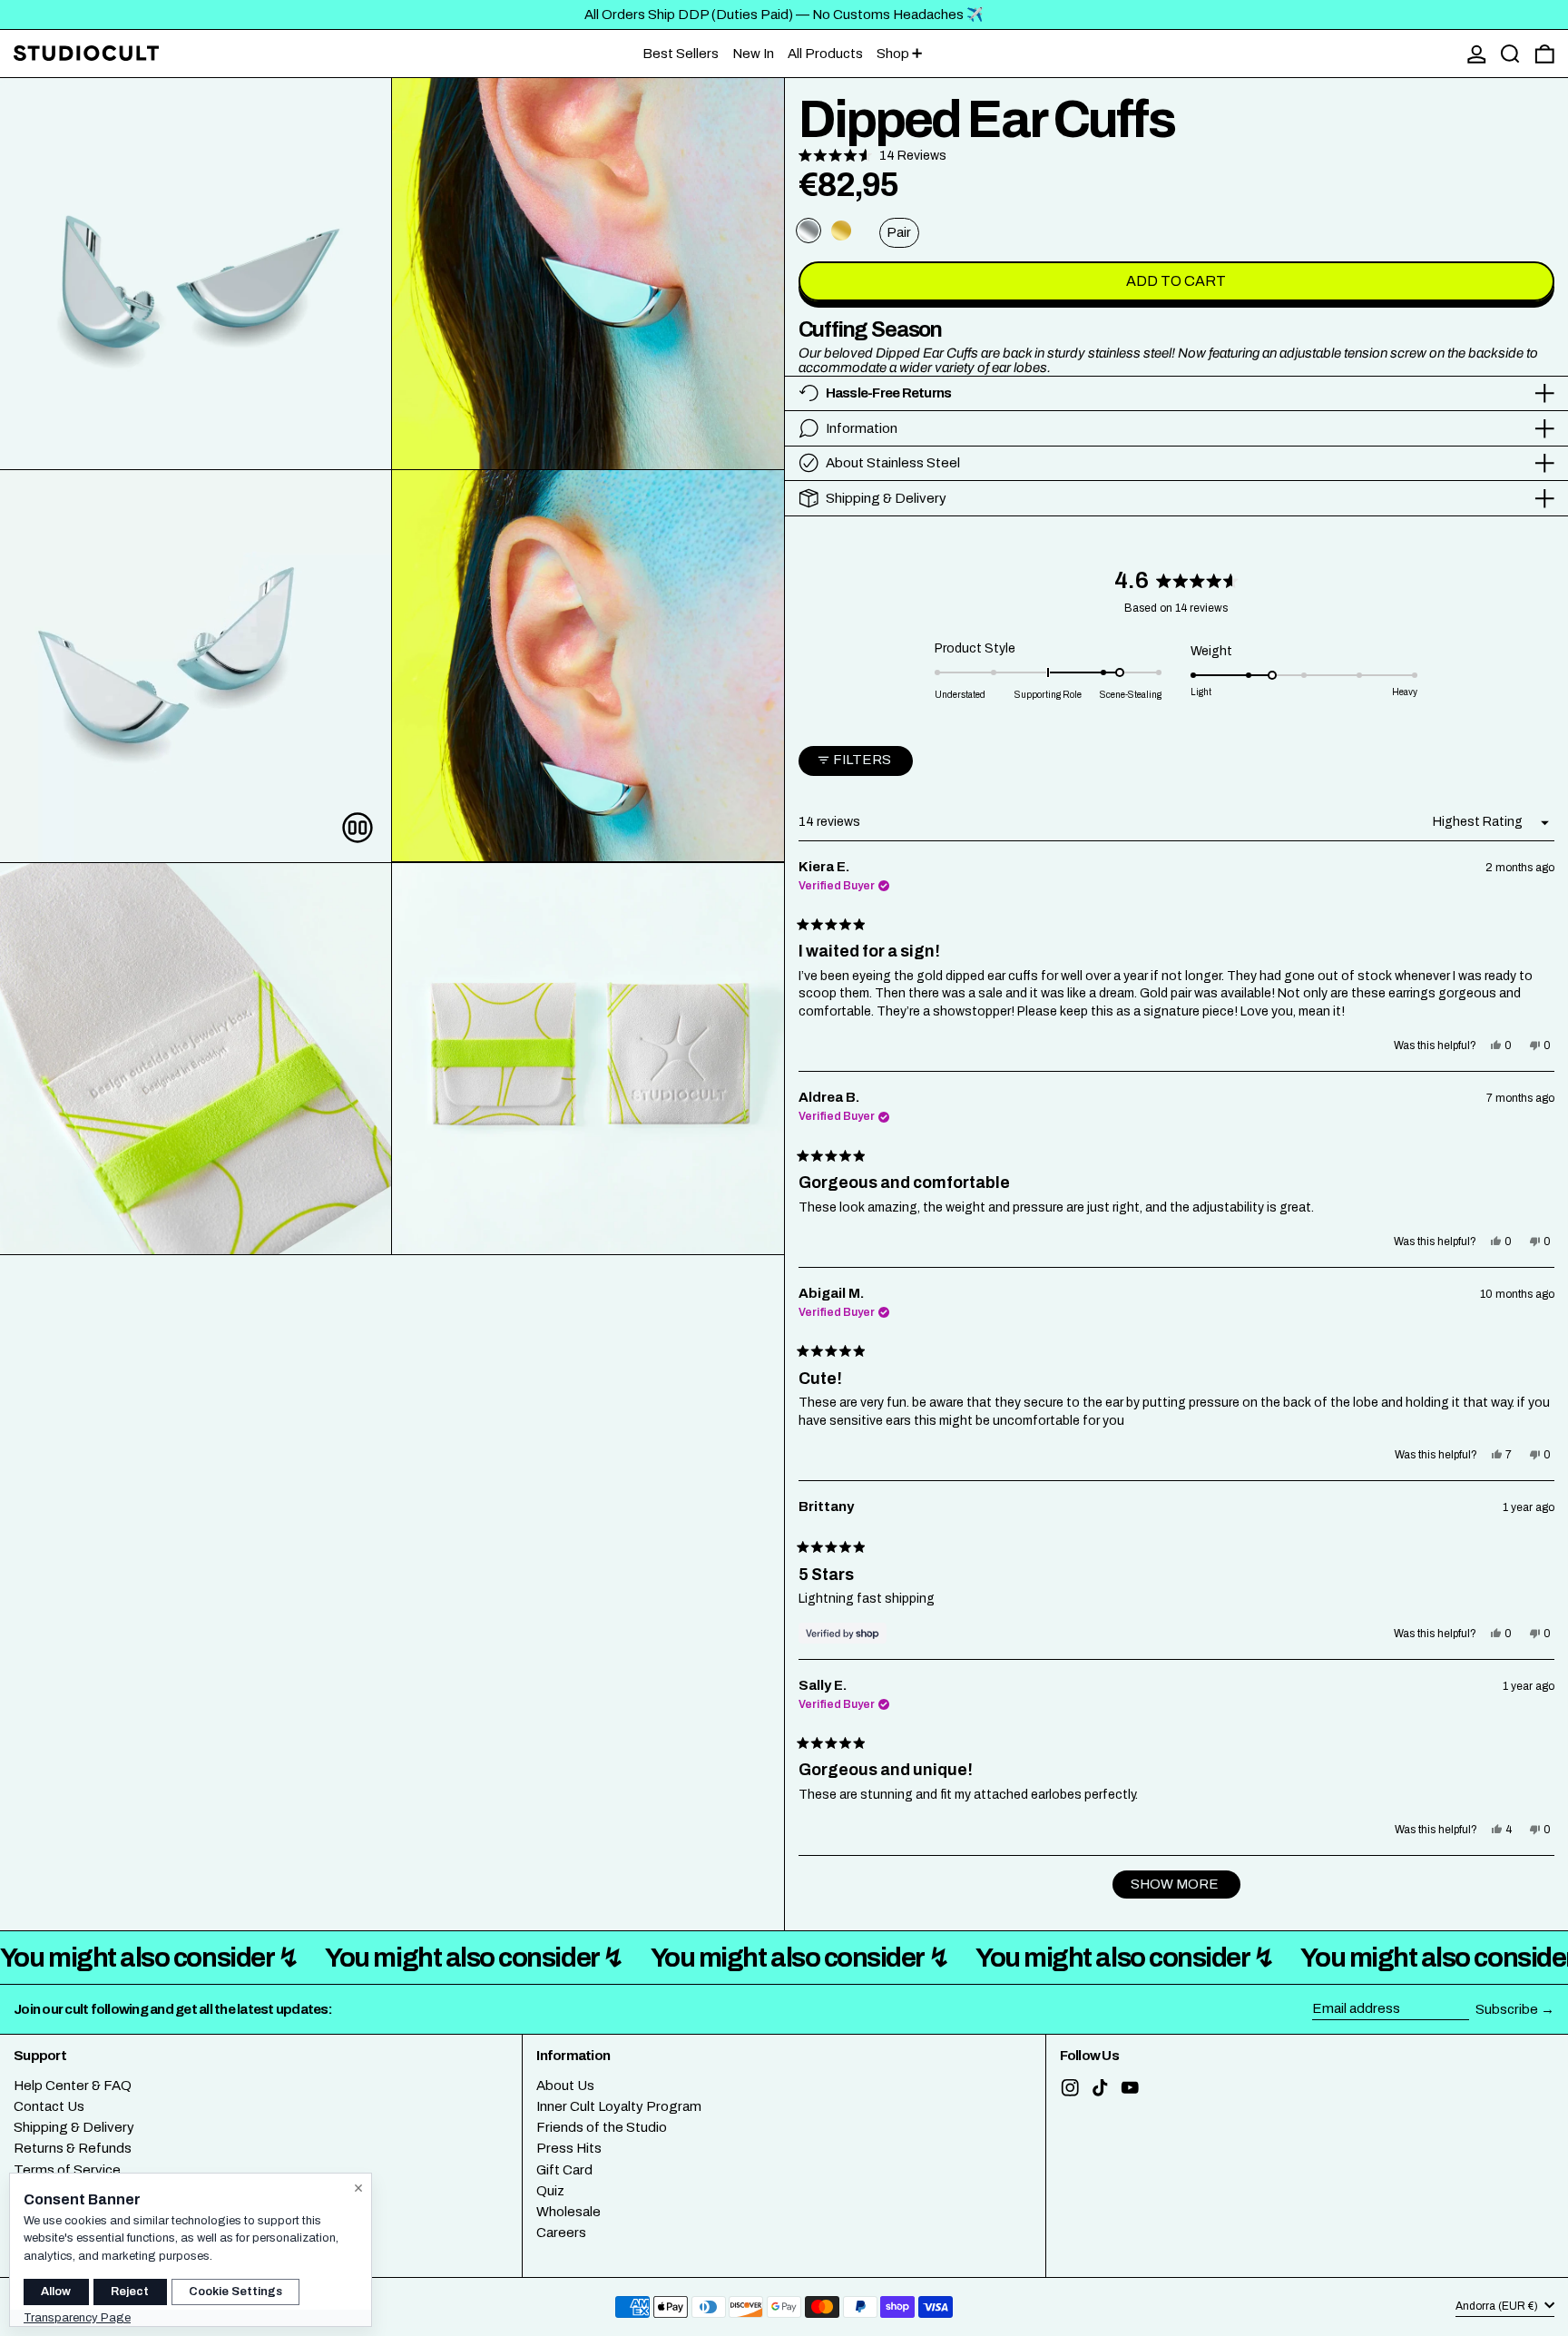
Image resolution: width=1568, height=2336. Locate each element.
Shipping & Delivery (74, 2127)
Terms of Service (67, 2170)
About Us (565, 2086)
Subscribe (1507, 2009)
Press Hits (569, 2148)
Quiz (550, 2191)
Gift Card (564, 2170)
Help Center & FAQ (73, 2086)
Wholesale (568, 2212)
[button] (1510, 54)
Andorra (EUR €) (1498, 2307)
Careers (561, 2233)
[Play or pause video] (357, 828)
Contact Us (49, 2106)
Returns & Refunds (73, 2148)
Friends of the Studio (602, 2127)
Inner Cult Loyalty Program (619, 2106)
